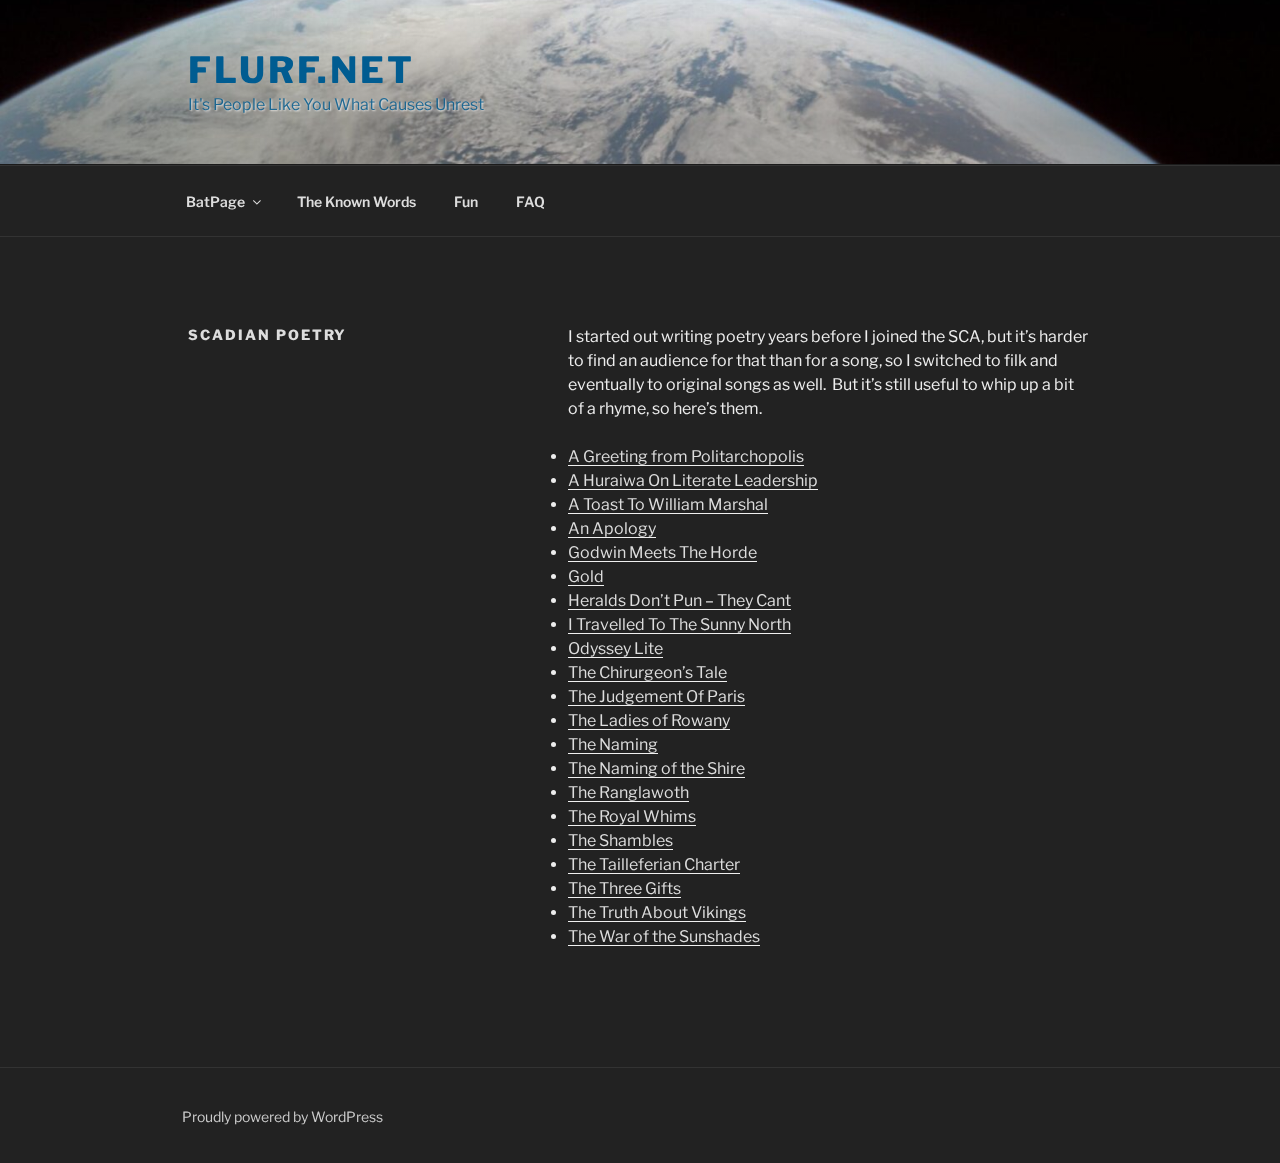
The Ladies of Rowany (649, 720)
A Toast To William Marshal (668, 504)
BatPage (215, 201)
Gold (586, 576)
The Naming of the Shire (656, 768)
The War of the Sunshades (664, 936)
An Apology (612, 528)
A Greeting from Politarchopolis (686, 456)
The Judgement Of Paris (656, 696)
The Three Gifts (624, 888)
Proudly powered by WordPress (282, 1116)
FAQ (530, 201)
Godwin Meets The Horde (662, 552)
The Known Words (356, 201)
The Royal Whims (632, 816)
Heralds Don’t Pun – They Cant (679, 600)
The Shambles (620, 840)
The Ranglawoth (628, 792)
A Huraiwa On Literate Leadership (693, 480)
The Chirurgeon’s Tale (647, 672)
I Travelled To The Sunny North (679, 624)
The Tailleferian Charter (654, 864)
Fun (466, 201)
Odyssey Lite (615, 648)
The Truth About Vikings (657, 912)
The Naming (613, 744)
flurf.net (301, 70)
